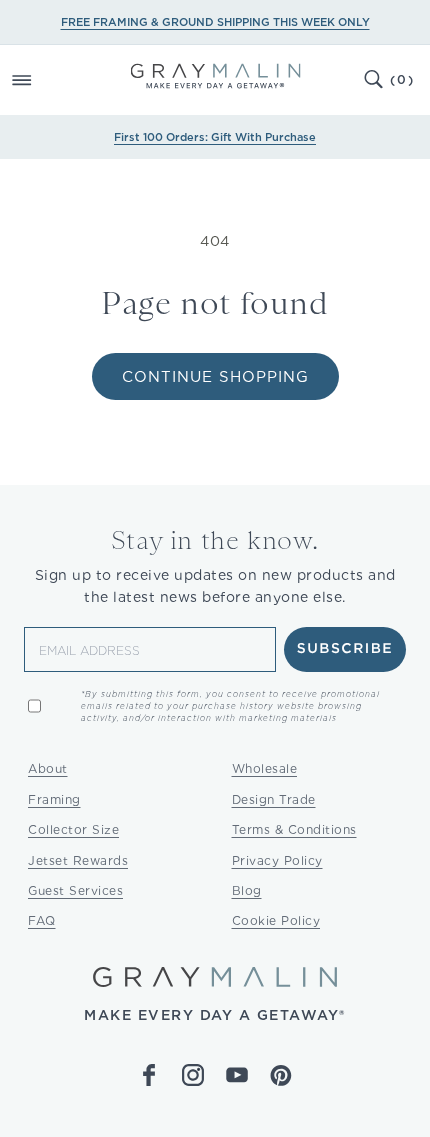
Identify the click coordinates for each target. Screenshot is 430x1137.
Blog (247, 890)
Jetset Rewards (78, 860)
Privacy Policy (277, 860)
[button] (44, 80)
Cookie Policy (276, 920)
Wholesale (265, 768)
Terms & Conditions (294, 829)
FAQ (42, 920)
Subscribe (345, 649)
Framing (54, 799)
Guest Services (75, 890)
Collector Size (73, 829)
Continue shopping (215, 377)
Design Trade (274, 799)
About (48, 768)
